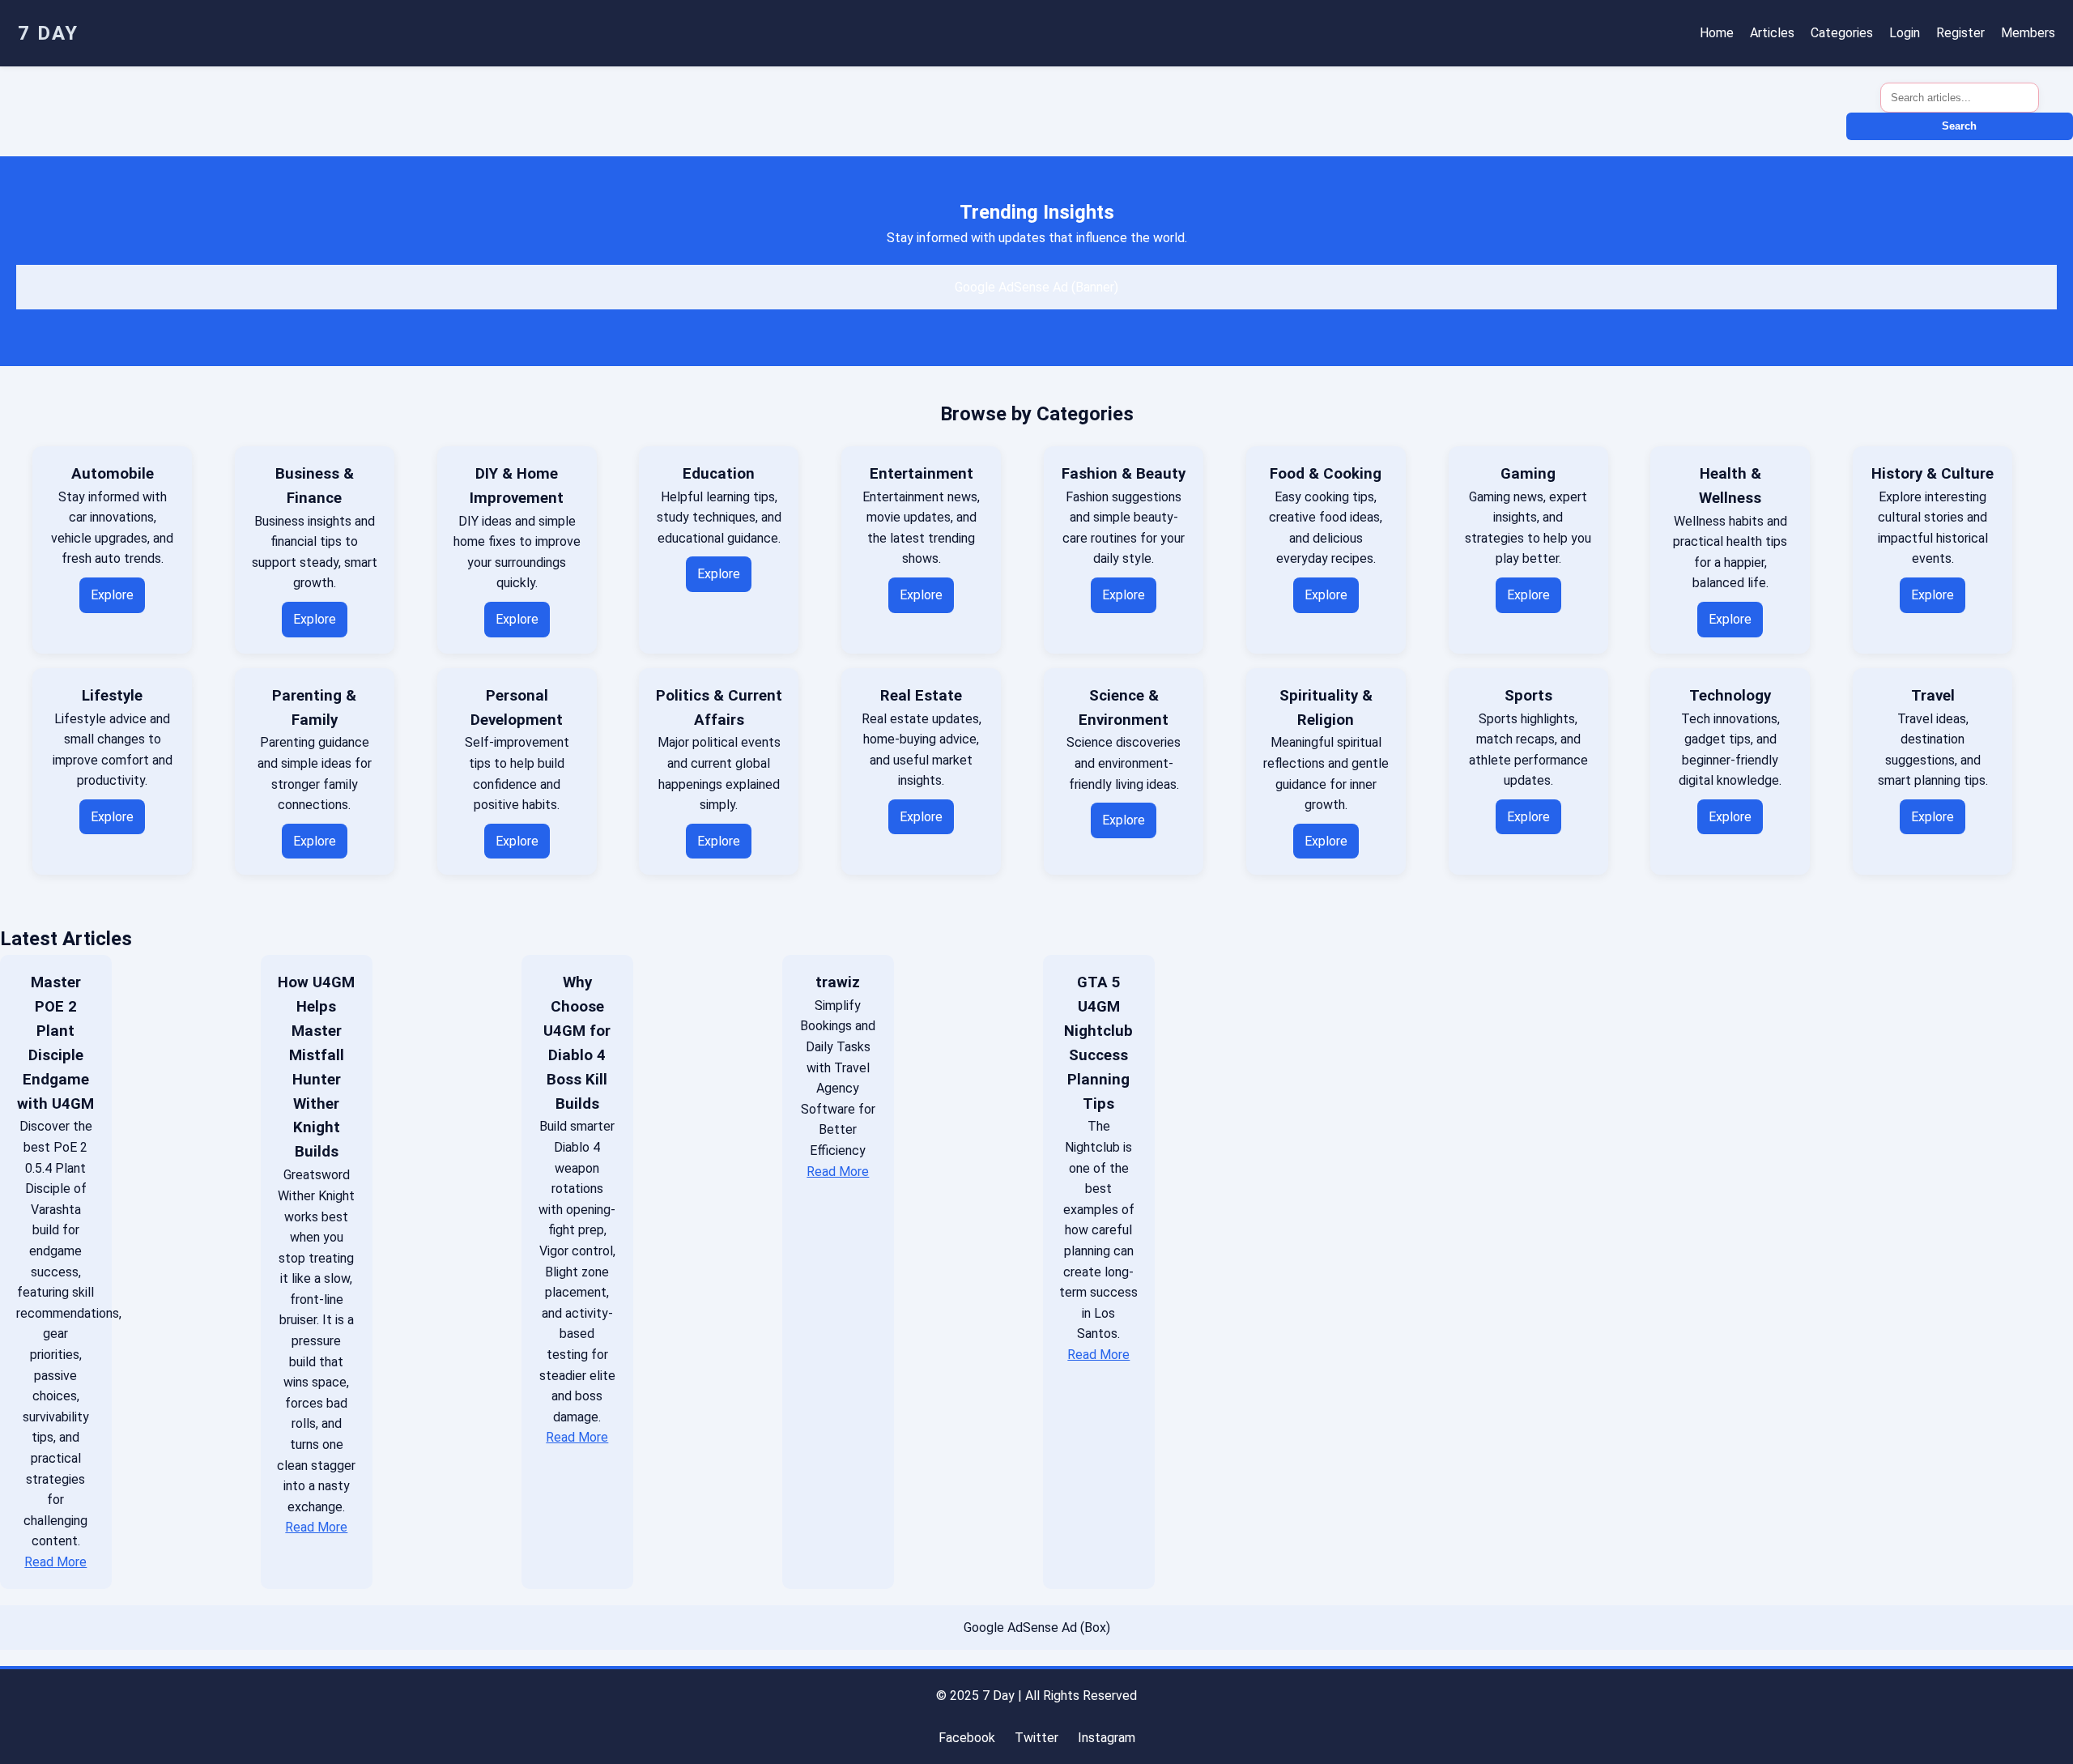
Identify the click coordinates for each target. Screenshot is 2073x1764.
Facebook (967, 1738)
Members (2028, 33)
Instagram (1107, 1738)
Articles (1772, 33)
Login (1905, 33)
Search (1959, 126)
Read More (55, 1562)
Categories (1842, 33)
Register (1960, 33)
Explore (112, 595)
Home (1717, 33)
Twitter (1036, 1738)
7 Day (48, 33)
